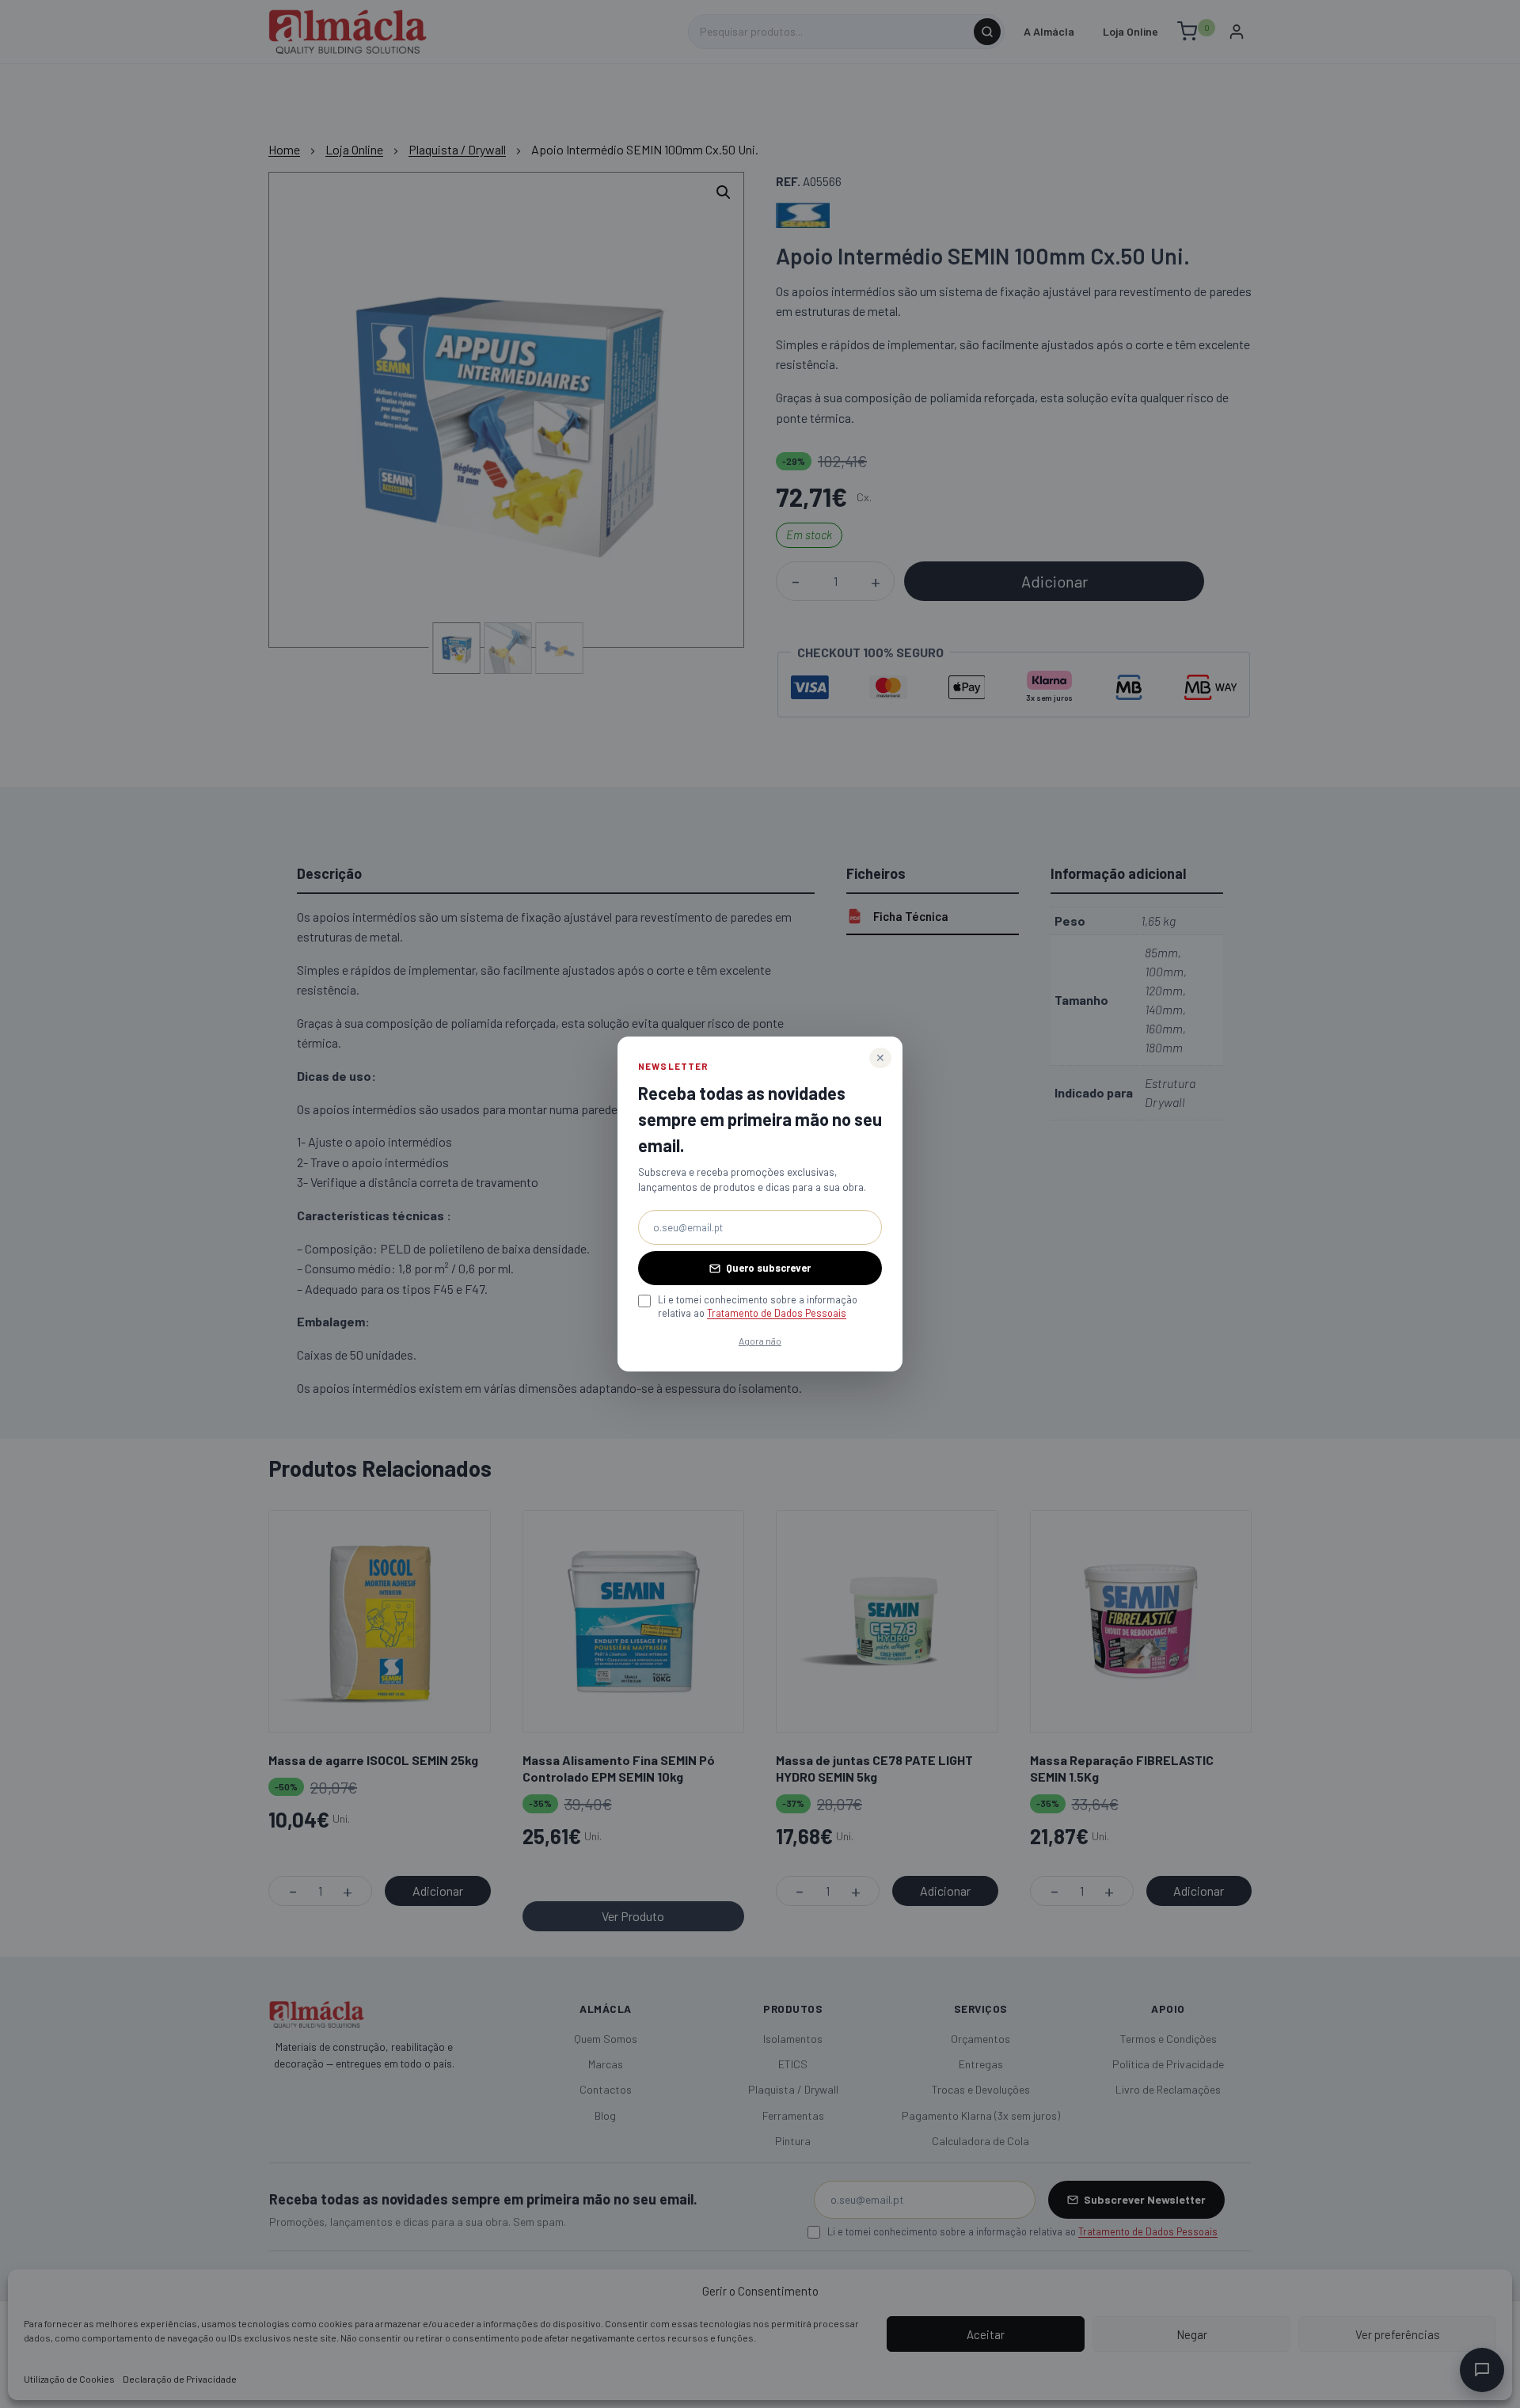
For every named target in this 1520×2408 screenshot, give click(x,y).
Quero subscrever (768, 1268)
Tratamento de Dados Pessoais (777, 1313)
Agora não (760, 1341)
